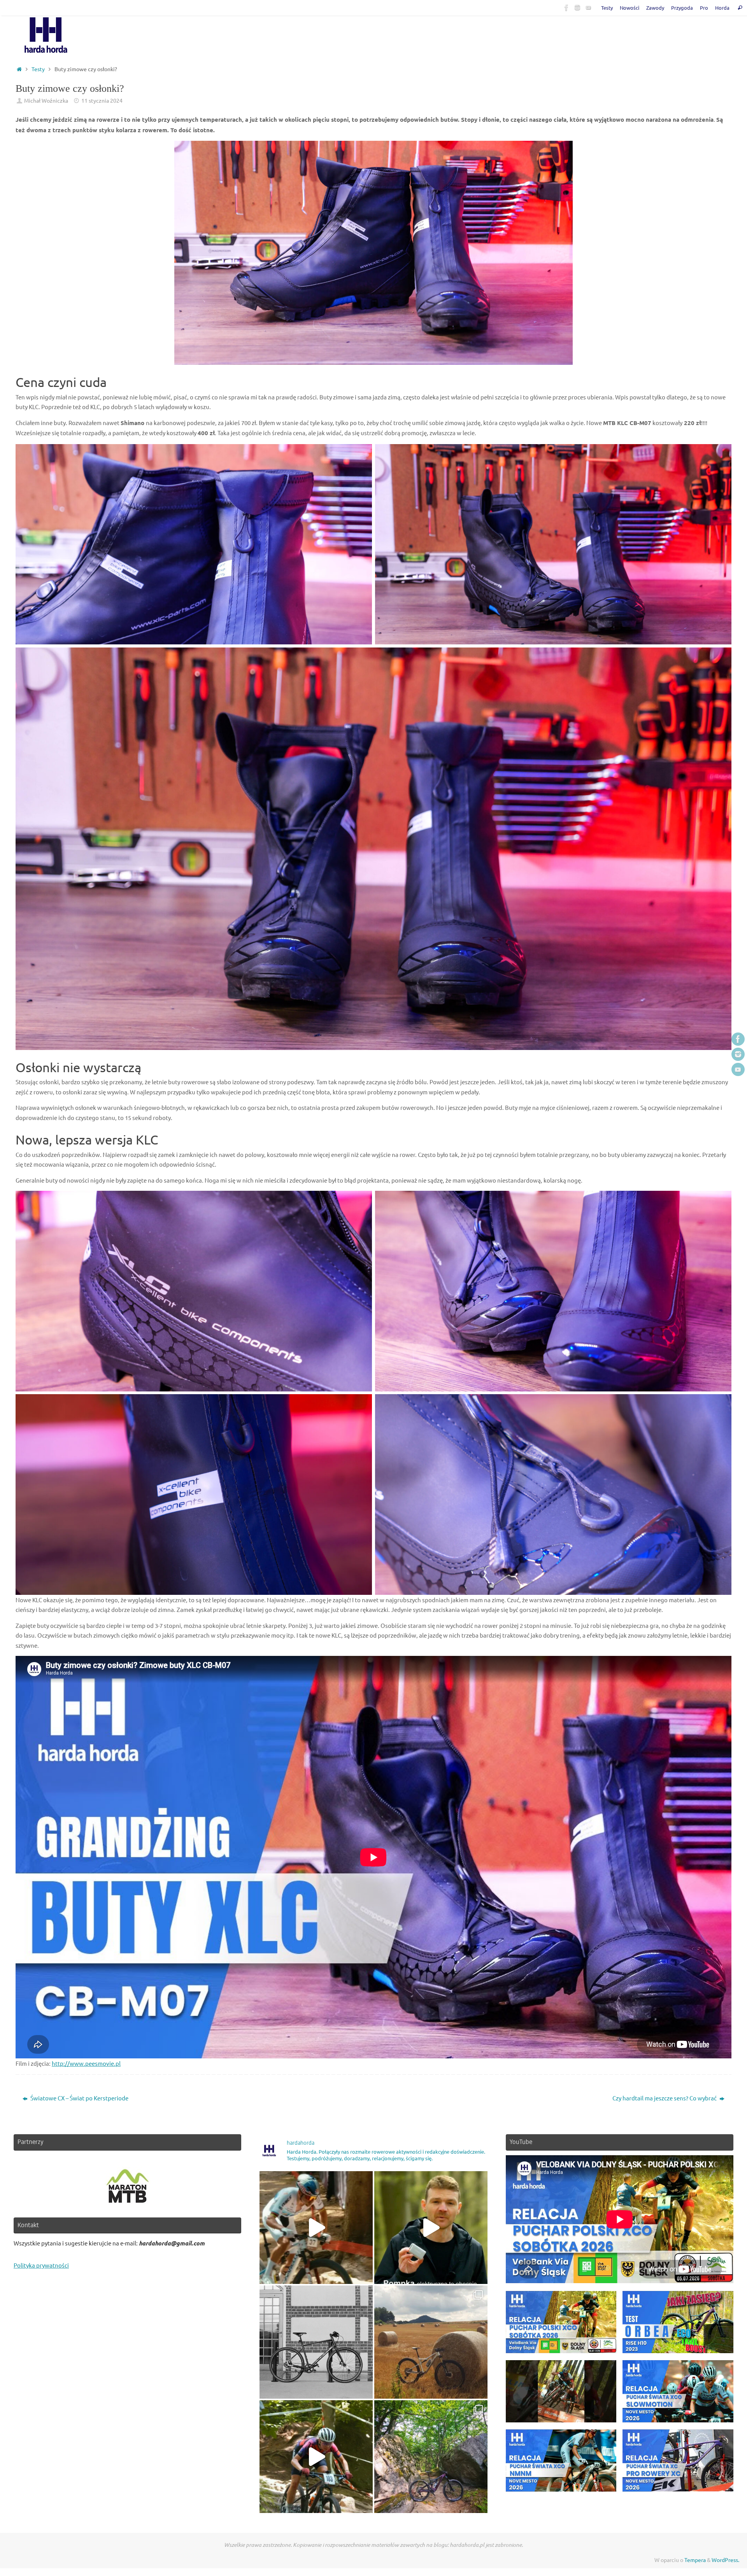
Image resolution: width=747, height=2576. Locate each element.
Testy (607, 8)
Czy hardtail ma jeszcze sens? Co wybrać (665, 2098)
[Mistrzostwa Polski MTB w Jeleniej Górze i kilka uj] (316, 2457)
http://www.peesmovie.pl (86, 2063)
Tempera (695, 2560)
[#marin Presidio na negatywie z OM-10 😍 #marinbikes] (316, 2342)
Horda (722, 8)
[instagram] (577, 7)
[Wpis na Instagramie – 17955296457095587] (431, 2228)
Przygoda (682, 8)
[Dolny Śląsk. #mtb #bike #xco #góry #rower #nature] (431, 2342)
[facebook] (566, 7)
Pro (704, 8)
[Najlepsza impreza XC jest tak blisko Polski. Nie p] (316, 2228)
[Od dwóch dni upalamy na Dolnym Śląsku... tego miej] (431, 2457)
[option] (127, 2186)
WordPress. (725, 2560)
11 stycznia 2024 (102, 100)
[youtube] (588, 7)
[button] (561, 2326)
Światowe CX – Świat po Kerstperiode (79, 2098)
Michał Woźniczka (46, 100)
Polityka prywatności (41, 2265)
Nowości (630, 8)
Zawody (655, 8)
